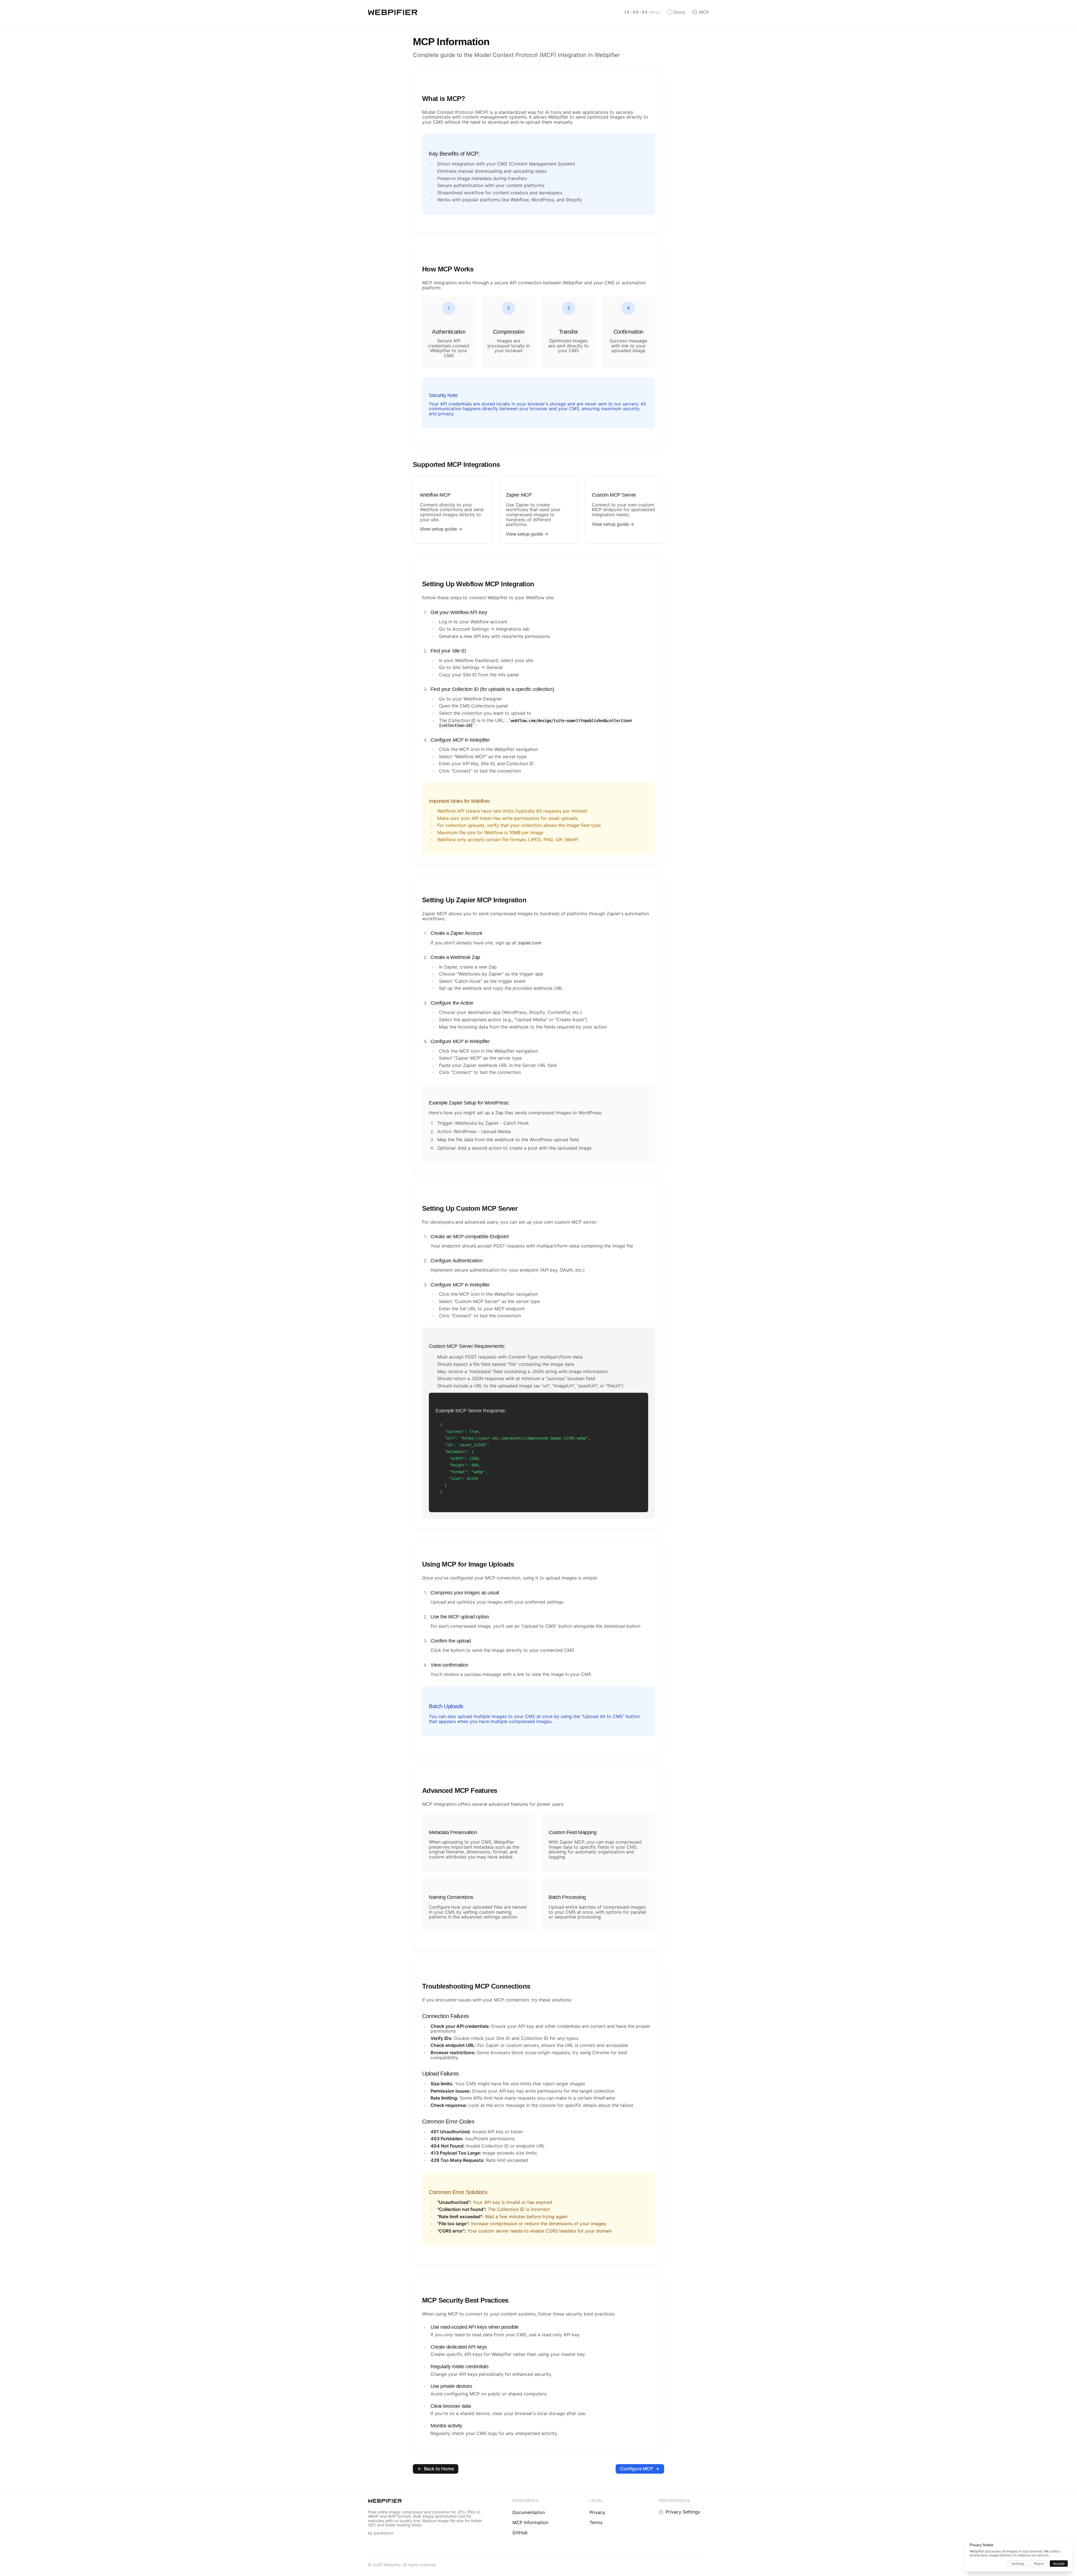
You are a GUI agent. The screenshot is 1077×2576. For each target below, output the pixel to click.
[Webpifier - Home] (393, 12)
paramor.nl (384, 2533)
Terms (596, 2522)
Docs (679, 12)
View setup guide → (441, 529)
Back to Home (439, 2469)
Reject (1039, 2564)
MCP (704, 12)
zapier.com (530, 943)
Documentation (529, 2512)
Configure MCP (637, 2469)
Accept (1059, 2564)
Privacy (597, 2512)
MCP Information (530, 2522)
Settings (1018, 2564)
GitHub (520, 2533)
